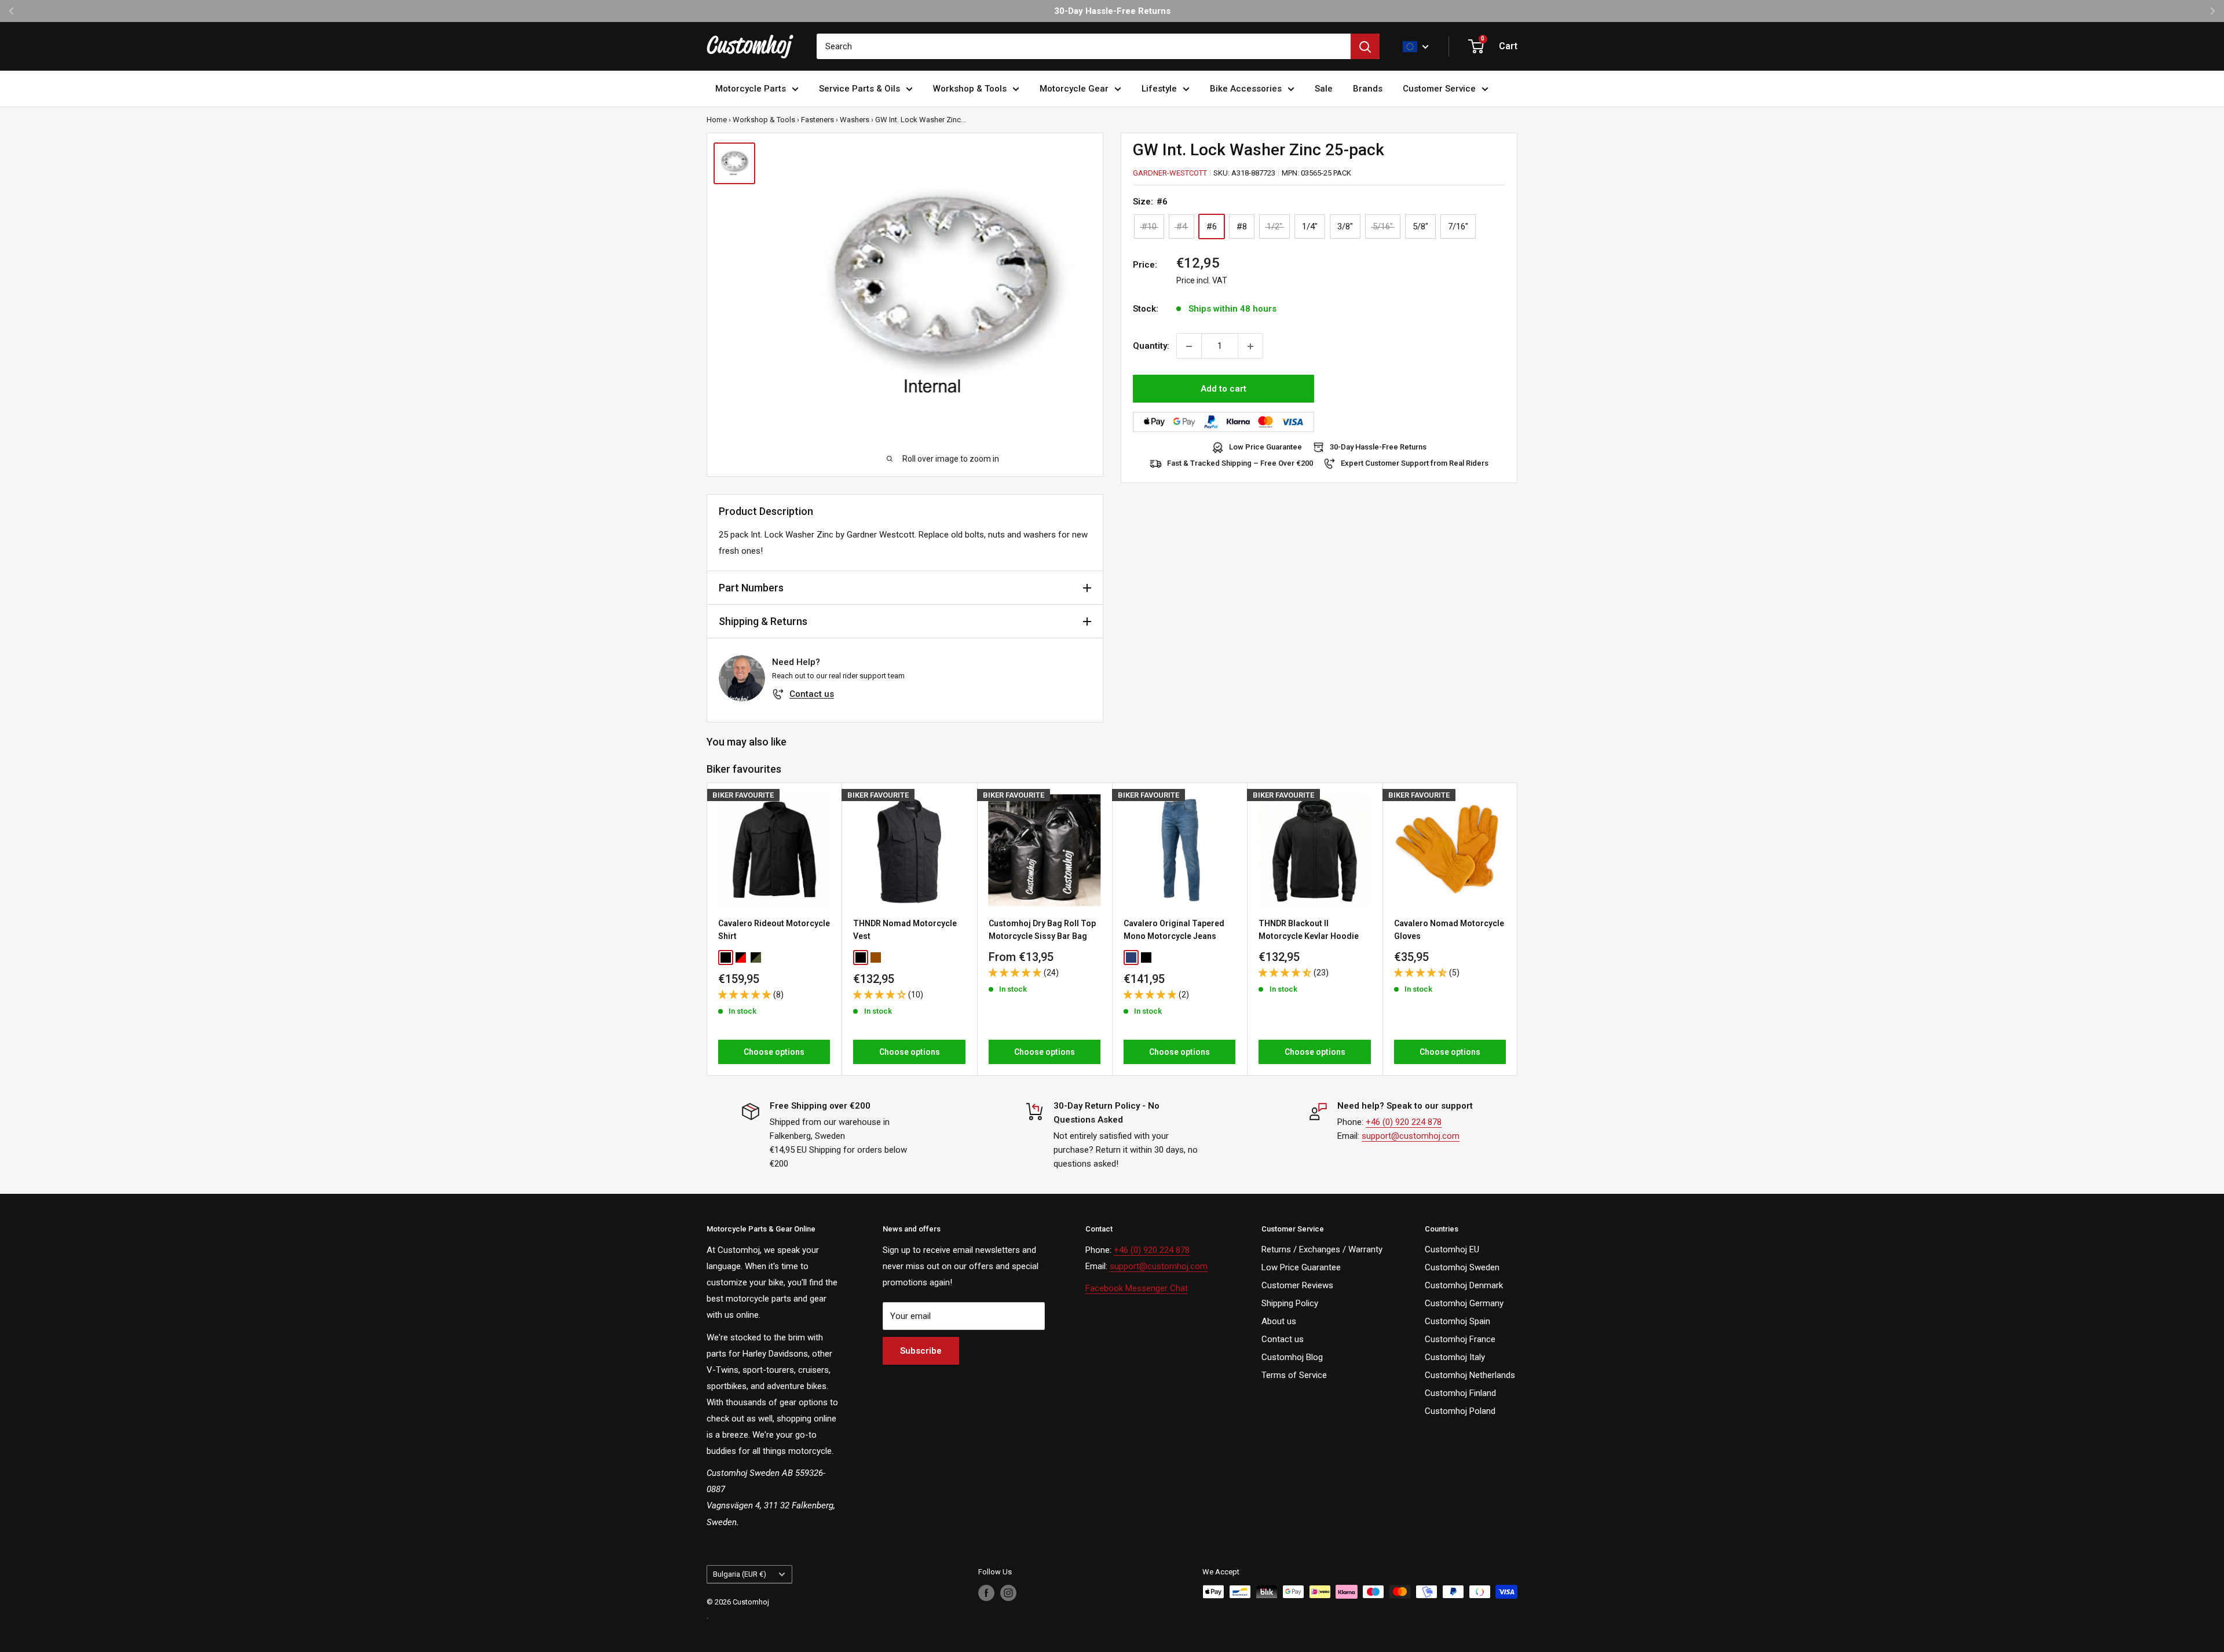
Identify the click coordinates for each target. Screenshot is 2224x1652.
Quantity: (1151, 346)
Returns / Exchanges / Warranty (1322, 1249)
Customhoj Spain (1457, 1321)
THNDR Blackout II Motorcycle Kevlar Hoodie (1309, 930)
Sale (1324, 89)
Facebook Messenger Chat (1137, 1288)
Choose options (774, 1052)
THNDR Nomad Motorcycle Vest (905, 930)
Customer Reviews (1297, 1285)
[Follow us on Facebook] (986, 1593)
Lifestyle (1159, 89)
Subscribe (921, 1351)
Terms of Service (1294, 1375)
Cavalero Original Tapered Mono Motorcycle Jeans (1174, 930)
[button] (746, 994)
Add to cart (1223, 389)
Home (717, 120)
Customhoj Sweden (1462, 1267)
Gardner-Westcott (1170, 173)
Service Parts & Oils (859, 89)
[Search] (1365, 46)
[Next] (1518, 929)
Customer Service (1439, 89)
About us (1279, 1321)
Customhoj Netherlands (1470, 1375)
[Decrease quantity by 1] (1189, 346)
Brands (1368, 89)
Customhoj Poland (1460, 1411)
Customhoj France (1460, 1339)
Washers (855, 120)
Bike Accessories (1246, 89)
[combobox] (1084, 46)
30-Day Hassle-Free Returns (1378, 447)
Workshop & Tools (970, 89)
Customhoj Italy (1455, 1357)
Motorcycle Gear (1074, 89)
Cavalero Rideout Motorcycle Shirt (774, 930)
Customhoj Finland (1460, 1393)
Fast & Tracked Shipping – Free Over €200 (1240, 464)
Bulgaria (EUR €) (740, 1574)
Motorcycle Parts (751, 89)
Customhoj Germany (1464, 1303)
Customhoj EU (1452, 1249)
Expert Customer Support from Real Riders (1415, 464)
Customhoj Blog (1292, 1357)
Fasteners (817, 120)
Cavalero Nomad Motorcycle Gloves (1449, 930)
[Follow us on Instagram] (1008, 1593)
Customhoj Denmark (1464, 1285)
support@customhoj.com (1411, 1136)
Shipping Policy (1290, 1303)
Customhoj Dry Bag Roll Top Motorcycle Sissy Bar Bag (1042, 930)
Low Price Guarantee (1265, 447)
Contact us (812, 694)
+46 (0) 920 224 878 (1404, 1122)
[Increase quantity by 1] (1250, 346)
